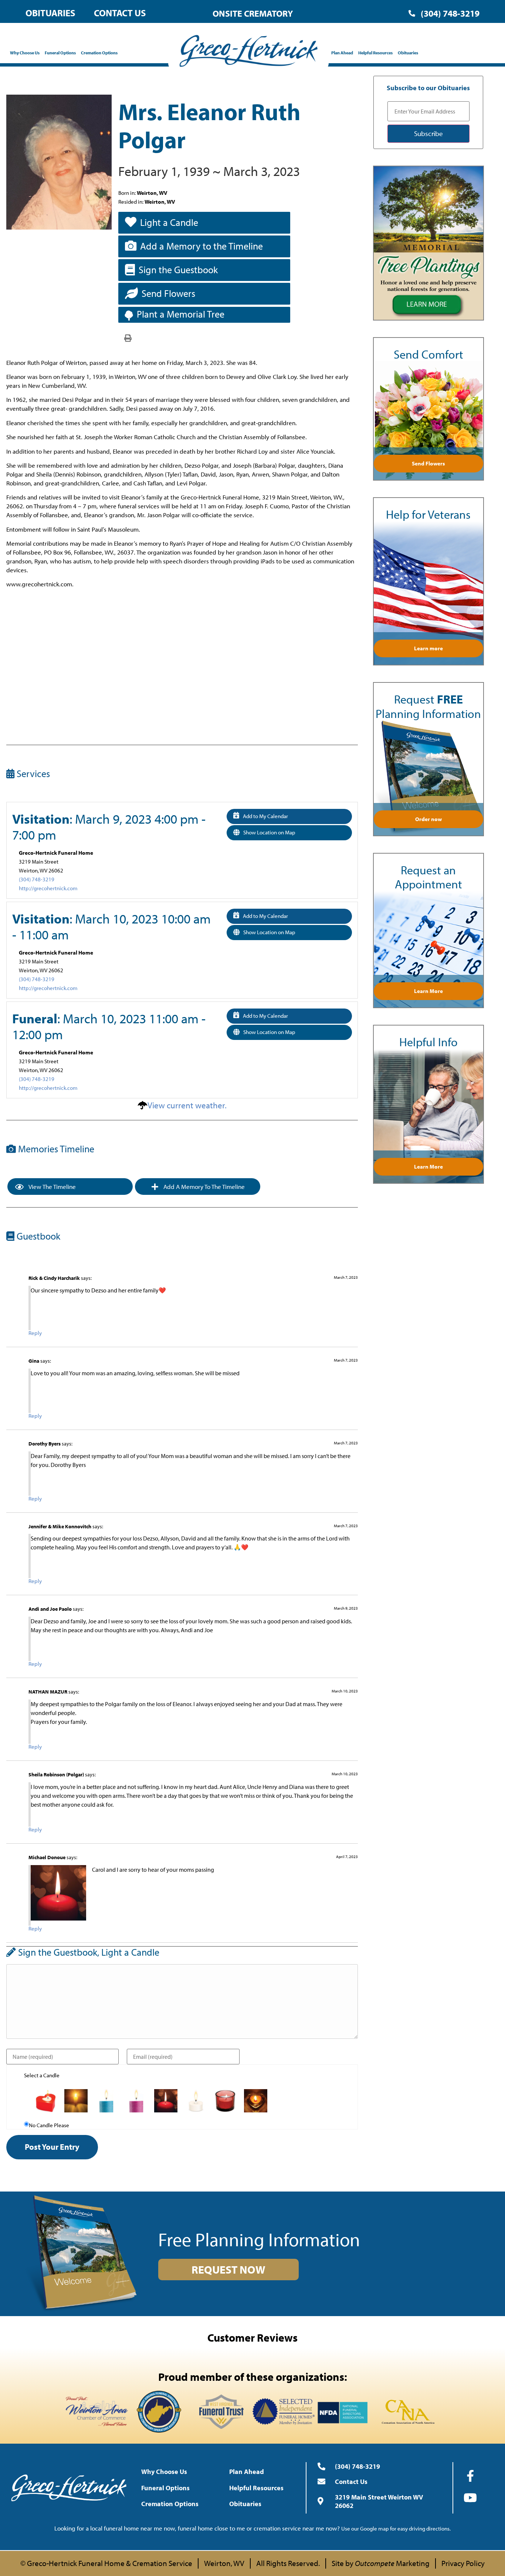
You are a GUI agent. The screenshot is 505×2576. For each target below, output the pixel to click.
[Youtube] (470, 2498)
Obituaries (50, 13)
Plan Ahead (342, 53)
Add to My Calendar (265, 816)
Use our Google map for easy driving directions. (396, 2528)
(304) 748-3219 (37, 879)
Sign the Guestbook (178, 270)
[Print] (128, 338)
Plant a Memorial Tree (181, 314)
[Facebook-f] (470, 2476)
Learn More (428, 991)
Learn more (428, 648)
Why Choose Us (25, 53)
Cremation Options (99, 53)
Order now (428, 819)
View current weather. (187, 1105)
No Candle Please (49, 2125)
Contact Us (120, 13)
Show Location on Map (269, 832)
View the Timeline (52, 1187)
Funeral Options (60, 53)
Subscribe (428, 133)
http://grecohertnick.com (48, 888)
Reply (35, 1333)
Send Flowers (168, 293)
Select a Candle (42, 2075)
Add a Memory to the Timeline (201, 246)
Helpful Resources (375, 53)
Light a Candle (169, 222)
